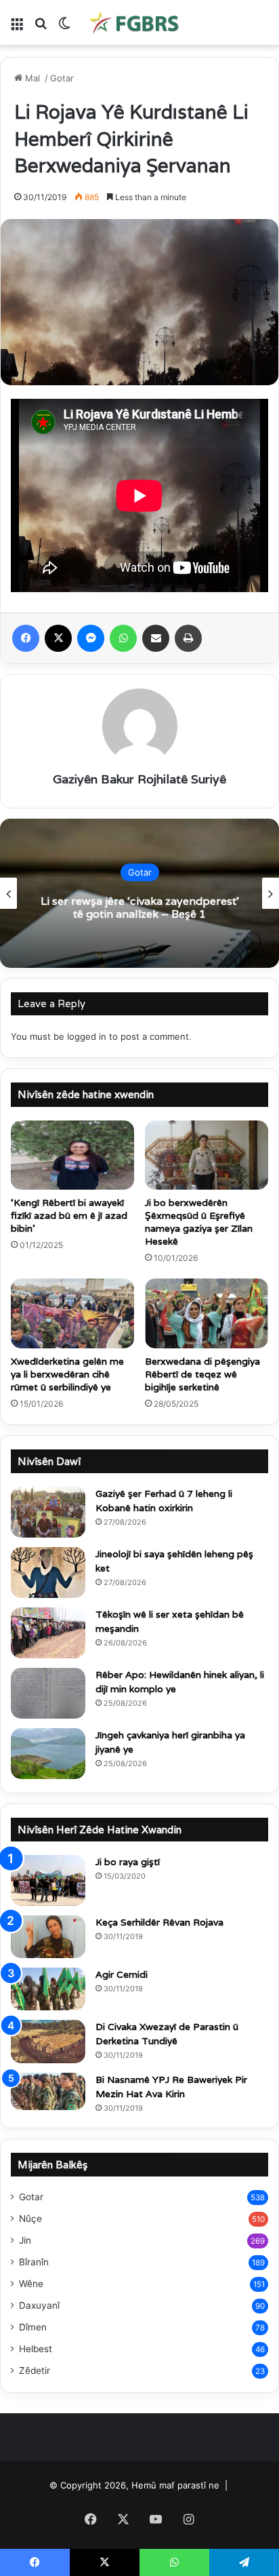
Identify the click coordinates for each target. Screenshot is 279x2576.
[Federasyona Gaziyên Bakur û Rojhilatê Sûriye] (135, 22)
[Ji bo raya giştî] (48, 1880)
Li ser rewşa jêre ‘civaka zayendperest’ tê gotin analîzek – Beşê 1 (140, 908)
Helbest (36, 2349)
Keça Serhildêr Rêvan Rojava (159, 1922)
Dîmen (33, 2327)
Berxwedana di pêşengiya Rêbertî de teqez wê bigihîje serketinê (202, 1374)
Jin (25, 2240)
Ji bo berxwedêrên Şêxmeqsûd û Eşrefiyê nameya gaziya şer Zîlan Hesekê (199, 1222)
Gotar (62, 78)
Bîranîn (34, 2262)
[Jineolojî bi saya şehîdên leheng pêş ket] (48, 1573)
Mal (33, 78)
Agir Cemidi (122, 1974)
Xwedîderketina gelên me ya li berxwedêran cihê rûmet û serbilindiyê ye (67, 1374)
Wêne (31, 2284)
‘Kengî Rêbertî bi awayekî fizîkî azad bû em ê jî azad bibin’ (69, 1215)
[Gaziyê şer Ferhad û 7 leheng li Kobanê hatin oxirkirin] (48, 1512)
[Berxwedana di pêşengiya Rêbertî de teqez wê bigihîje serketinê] (207, 1313)
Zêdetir (35, 2370)
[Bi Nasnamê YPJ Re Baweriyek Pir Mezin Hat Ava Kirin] (48, 2092)
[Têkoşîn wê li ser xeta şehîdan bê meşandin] (48, 1633)
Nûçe (30, 2219)
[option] (139, 893)
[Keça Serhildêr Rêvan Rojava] (48, 1937)
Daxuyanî (39, 2305)
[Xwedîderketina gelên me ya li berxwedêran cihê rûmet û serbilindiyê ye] (72, 1313)
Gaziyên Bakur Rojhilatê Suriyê (139, 779)
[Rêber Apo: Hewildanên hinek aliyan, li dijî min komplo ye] (48, 1693)
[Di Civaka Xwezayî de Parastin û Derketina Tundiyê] (48, 2042)
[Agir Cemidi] (48, 1989)
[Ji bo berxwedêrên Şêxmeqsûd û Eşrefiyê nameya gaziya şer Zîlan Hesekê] (207, 1155)
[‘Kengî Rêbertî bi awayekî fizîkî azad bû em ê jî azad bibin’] (72, 1155)
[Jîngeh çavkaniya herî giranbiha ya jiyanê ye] (48, 1754)
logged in (87, 1036)
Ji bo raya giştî (128, 1862)
